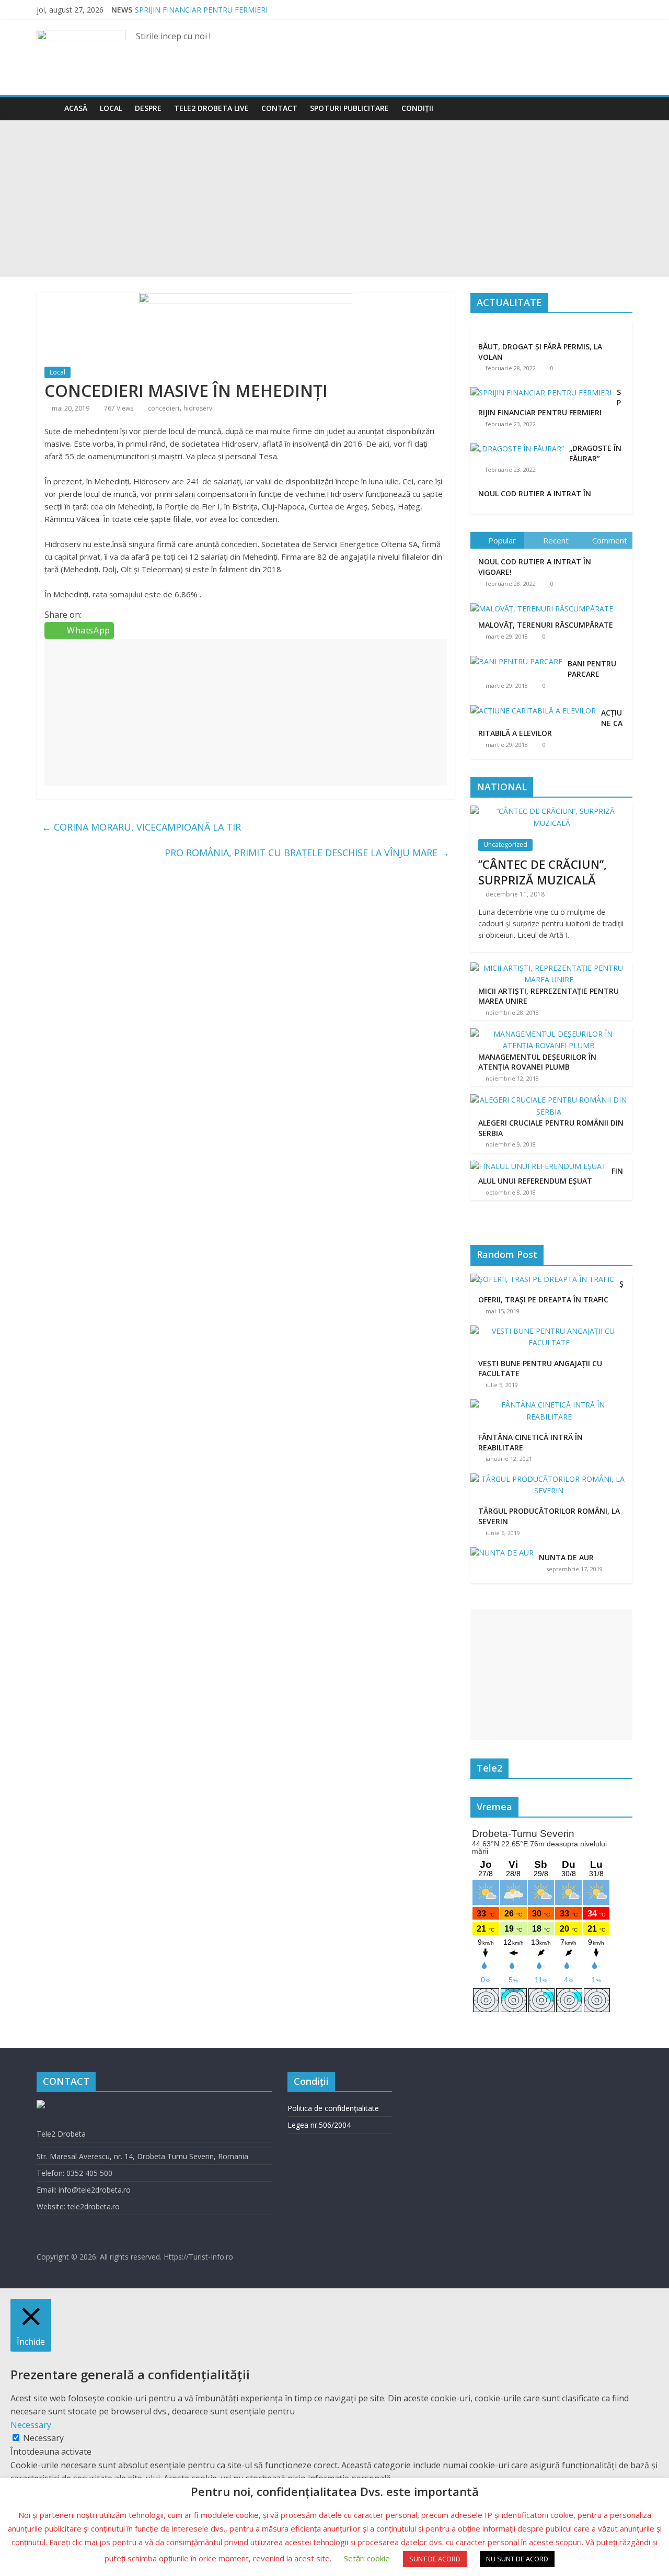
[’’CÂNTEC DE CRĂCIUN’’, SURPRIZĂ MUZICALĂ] (551, 811)
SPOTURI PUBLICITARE (349, 108)
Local (111, 108)
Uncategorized (505, 844)
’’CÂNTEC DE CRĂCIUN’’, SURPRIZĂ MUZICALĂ (543, 872)
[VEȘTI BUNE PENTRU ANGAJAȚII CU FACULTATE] (551, 1331)
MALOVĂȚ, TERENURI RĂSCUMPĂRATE (546, 625)
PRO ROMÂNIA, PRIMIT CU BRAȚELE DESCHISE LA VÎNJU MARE (307, 853)
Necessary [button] (31, 2425)
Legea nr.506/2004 (319, 2125)
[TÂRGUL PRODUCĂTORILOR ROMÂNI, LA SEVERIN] (551, 1479)
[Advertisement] (334, 199)
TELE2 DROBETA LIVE (211, 108)
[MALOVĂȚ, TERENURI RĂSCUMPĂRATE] (544, 603)
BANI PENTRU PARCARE (592, 669)
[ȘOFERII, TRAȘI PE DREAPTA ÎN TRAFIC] (545, 1279)
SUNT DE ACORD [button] (435, 2559)
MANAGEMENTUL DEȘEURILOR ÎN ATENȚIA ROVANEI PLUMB (537, 1062)
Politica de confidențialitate (333, 2108)
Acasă (76, 108)
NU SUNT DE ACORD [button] (517, 2559)
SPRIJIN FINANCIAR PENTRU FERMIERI (201, 10)
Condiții (417, 108)
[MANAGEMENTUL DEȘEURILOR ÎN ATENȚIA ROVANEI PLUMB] (549, 1034)
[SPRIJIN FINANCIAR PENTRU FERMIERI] (541, 393)
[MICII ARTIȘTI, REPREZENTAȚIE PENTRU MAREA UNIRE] (549, 968)
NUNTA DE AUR (566, 1557)
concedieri (164, 408)
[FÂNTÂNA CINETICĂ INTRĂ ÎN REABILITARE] (551, 1405)
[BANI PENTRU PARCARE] (519, 656)
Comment (610, 540)
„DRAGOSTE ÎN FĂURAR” (595, 453)
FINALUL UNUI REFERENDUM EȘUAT (551, 1176)
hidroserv (198, 408)
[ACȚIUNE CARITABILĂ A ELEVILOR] (536, 705)
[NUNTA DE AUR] (505, 1553)
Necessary (43, 2438)
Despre (148, 108)
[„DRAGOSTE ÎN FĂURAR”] (517, 449)
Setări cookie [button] (367, 2558)
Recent (556, 540)
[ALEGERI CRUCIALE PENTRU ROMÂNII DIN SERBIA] (549, 1100)
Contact (279, 108)
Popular (502, 540)
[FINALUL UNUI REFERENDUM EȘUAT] (538, 1166)
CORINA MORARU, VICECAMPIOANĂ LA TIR (141, 827)
